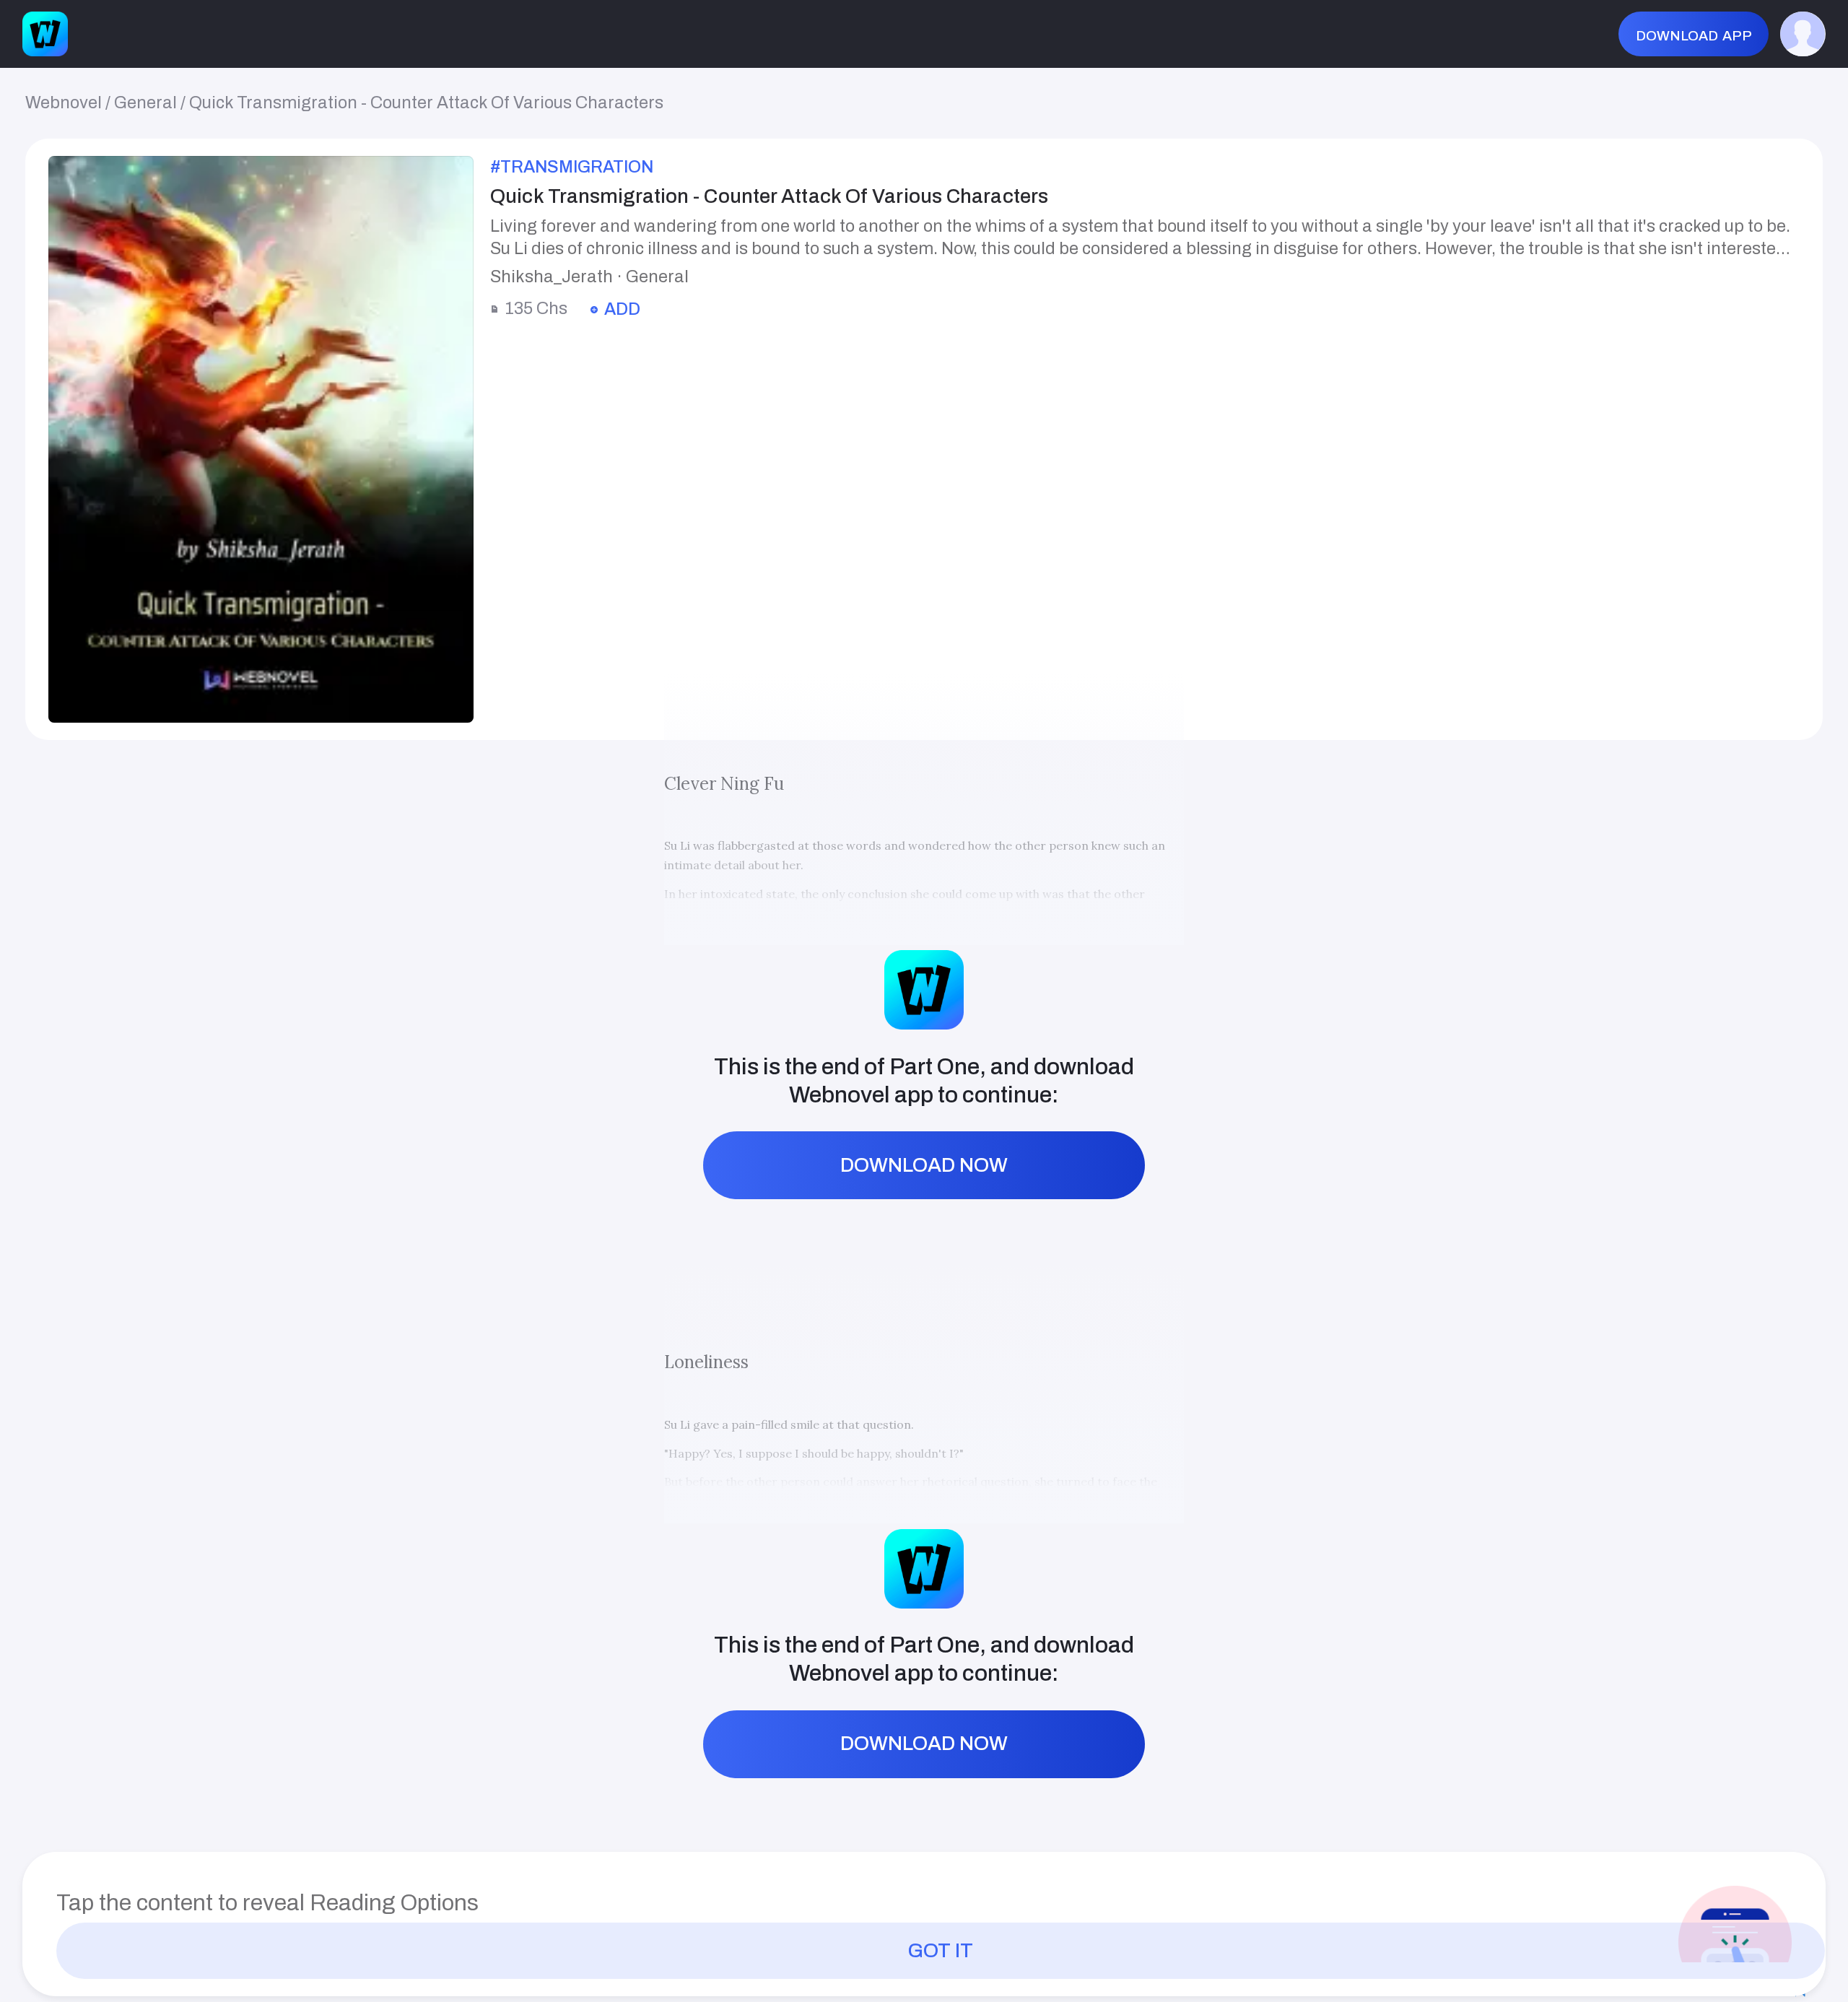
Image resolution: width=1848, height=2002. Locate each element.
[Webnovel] (45, 34)
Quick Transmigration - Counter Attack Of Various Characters (426, 103)
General (145, 103)
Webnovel (64, 103)
